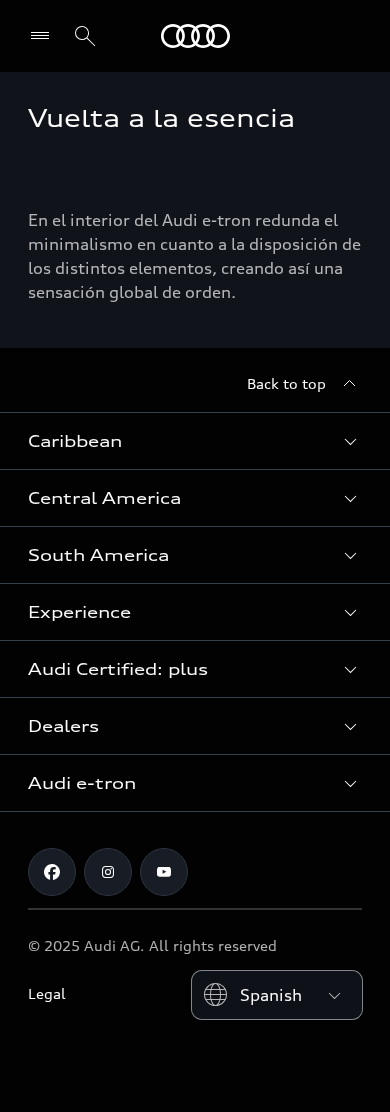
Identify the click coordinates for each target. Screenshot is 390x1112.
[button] (195, 441)
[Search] (85, 36)
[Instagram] (108, 872)
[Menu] (44, 36)
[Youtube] (164, 872)
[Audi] (195, 36)
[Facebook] (52, 872)
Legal (47, 993)
